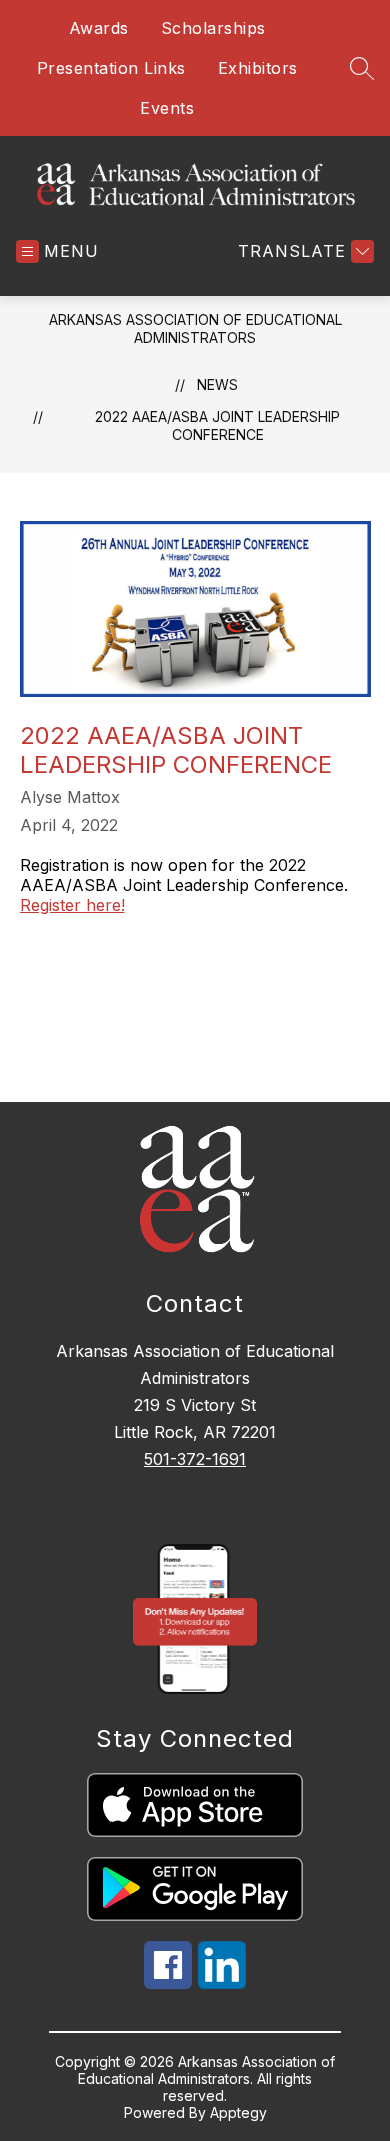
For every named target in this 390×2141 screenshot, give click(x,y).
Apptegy (238, 2112)
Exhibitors (258, 68)
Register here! (72, 905)
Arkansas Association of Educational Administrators (195, 328)
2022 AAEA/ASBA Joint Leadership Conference (217, 425)
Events (167, 108)
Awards (99, 28)
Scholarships (213, 28)
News (217, 384)
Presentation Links (111, 68)
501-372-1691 (195, 1459)
